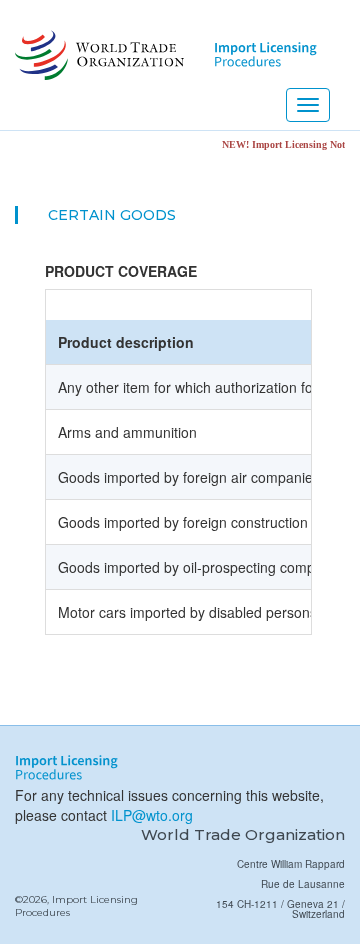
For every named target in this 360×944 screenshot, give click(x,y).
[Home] (97, 55)
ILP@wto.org (152, 815)
